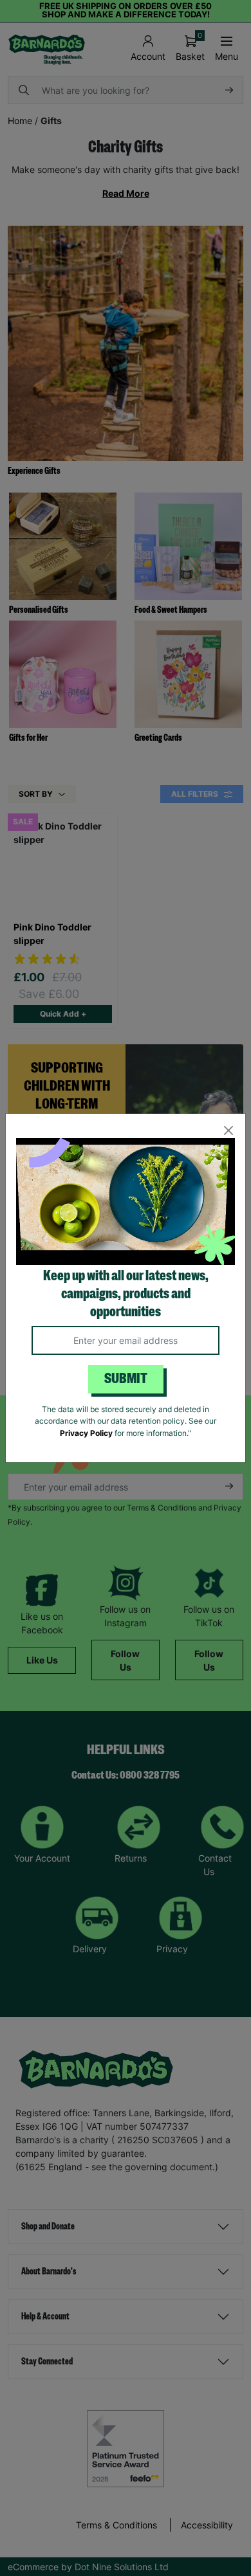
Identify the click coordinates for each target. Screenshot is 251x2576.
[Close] (228, 1131)
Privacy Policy (86, 1433)
